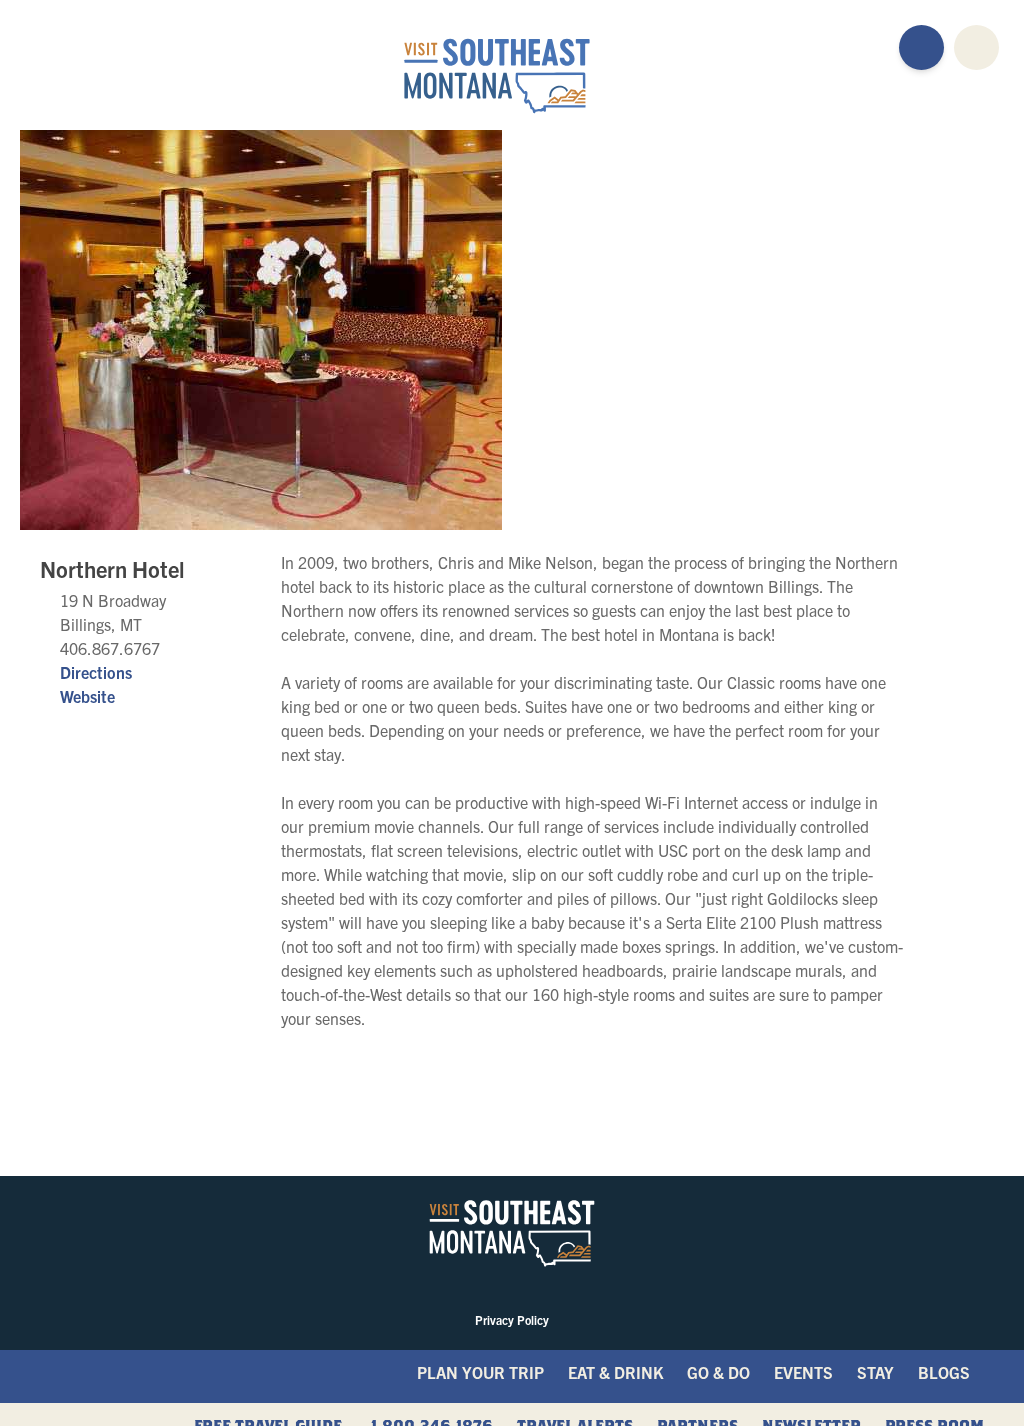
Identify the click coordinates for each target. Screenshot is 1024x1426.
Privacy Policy (512, 1319)
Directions (96, 672)
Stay (875, 1372)
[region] (743, 330)
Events (803, 1372)
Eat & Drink (615, 1372)
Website (87, 696)
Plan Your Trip (480, 1372)
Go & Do (718, 1372)
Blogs (944, 1372)
